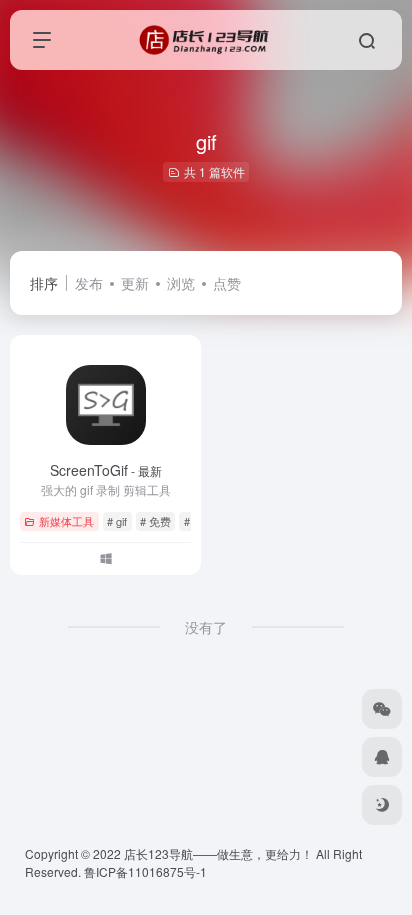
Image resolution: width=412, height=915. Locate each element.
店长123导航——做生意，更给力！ (218, 853)
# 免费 (155, 521)
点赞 (227, 283)
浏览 (181, 283)
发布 (89, 283)
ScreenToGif (106, 470)
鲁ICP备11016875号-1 (145, 871)
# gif (117, 521)
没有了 (206, 627)
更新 (135, 283)
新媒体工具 (66, 521)
